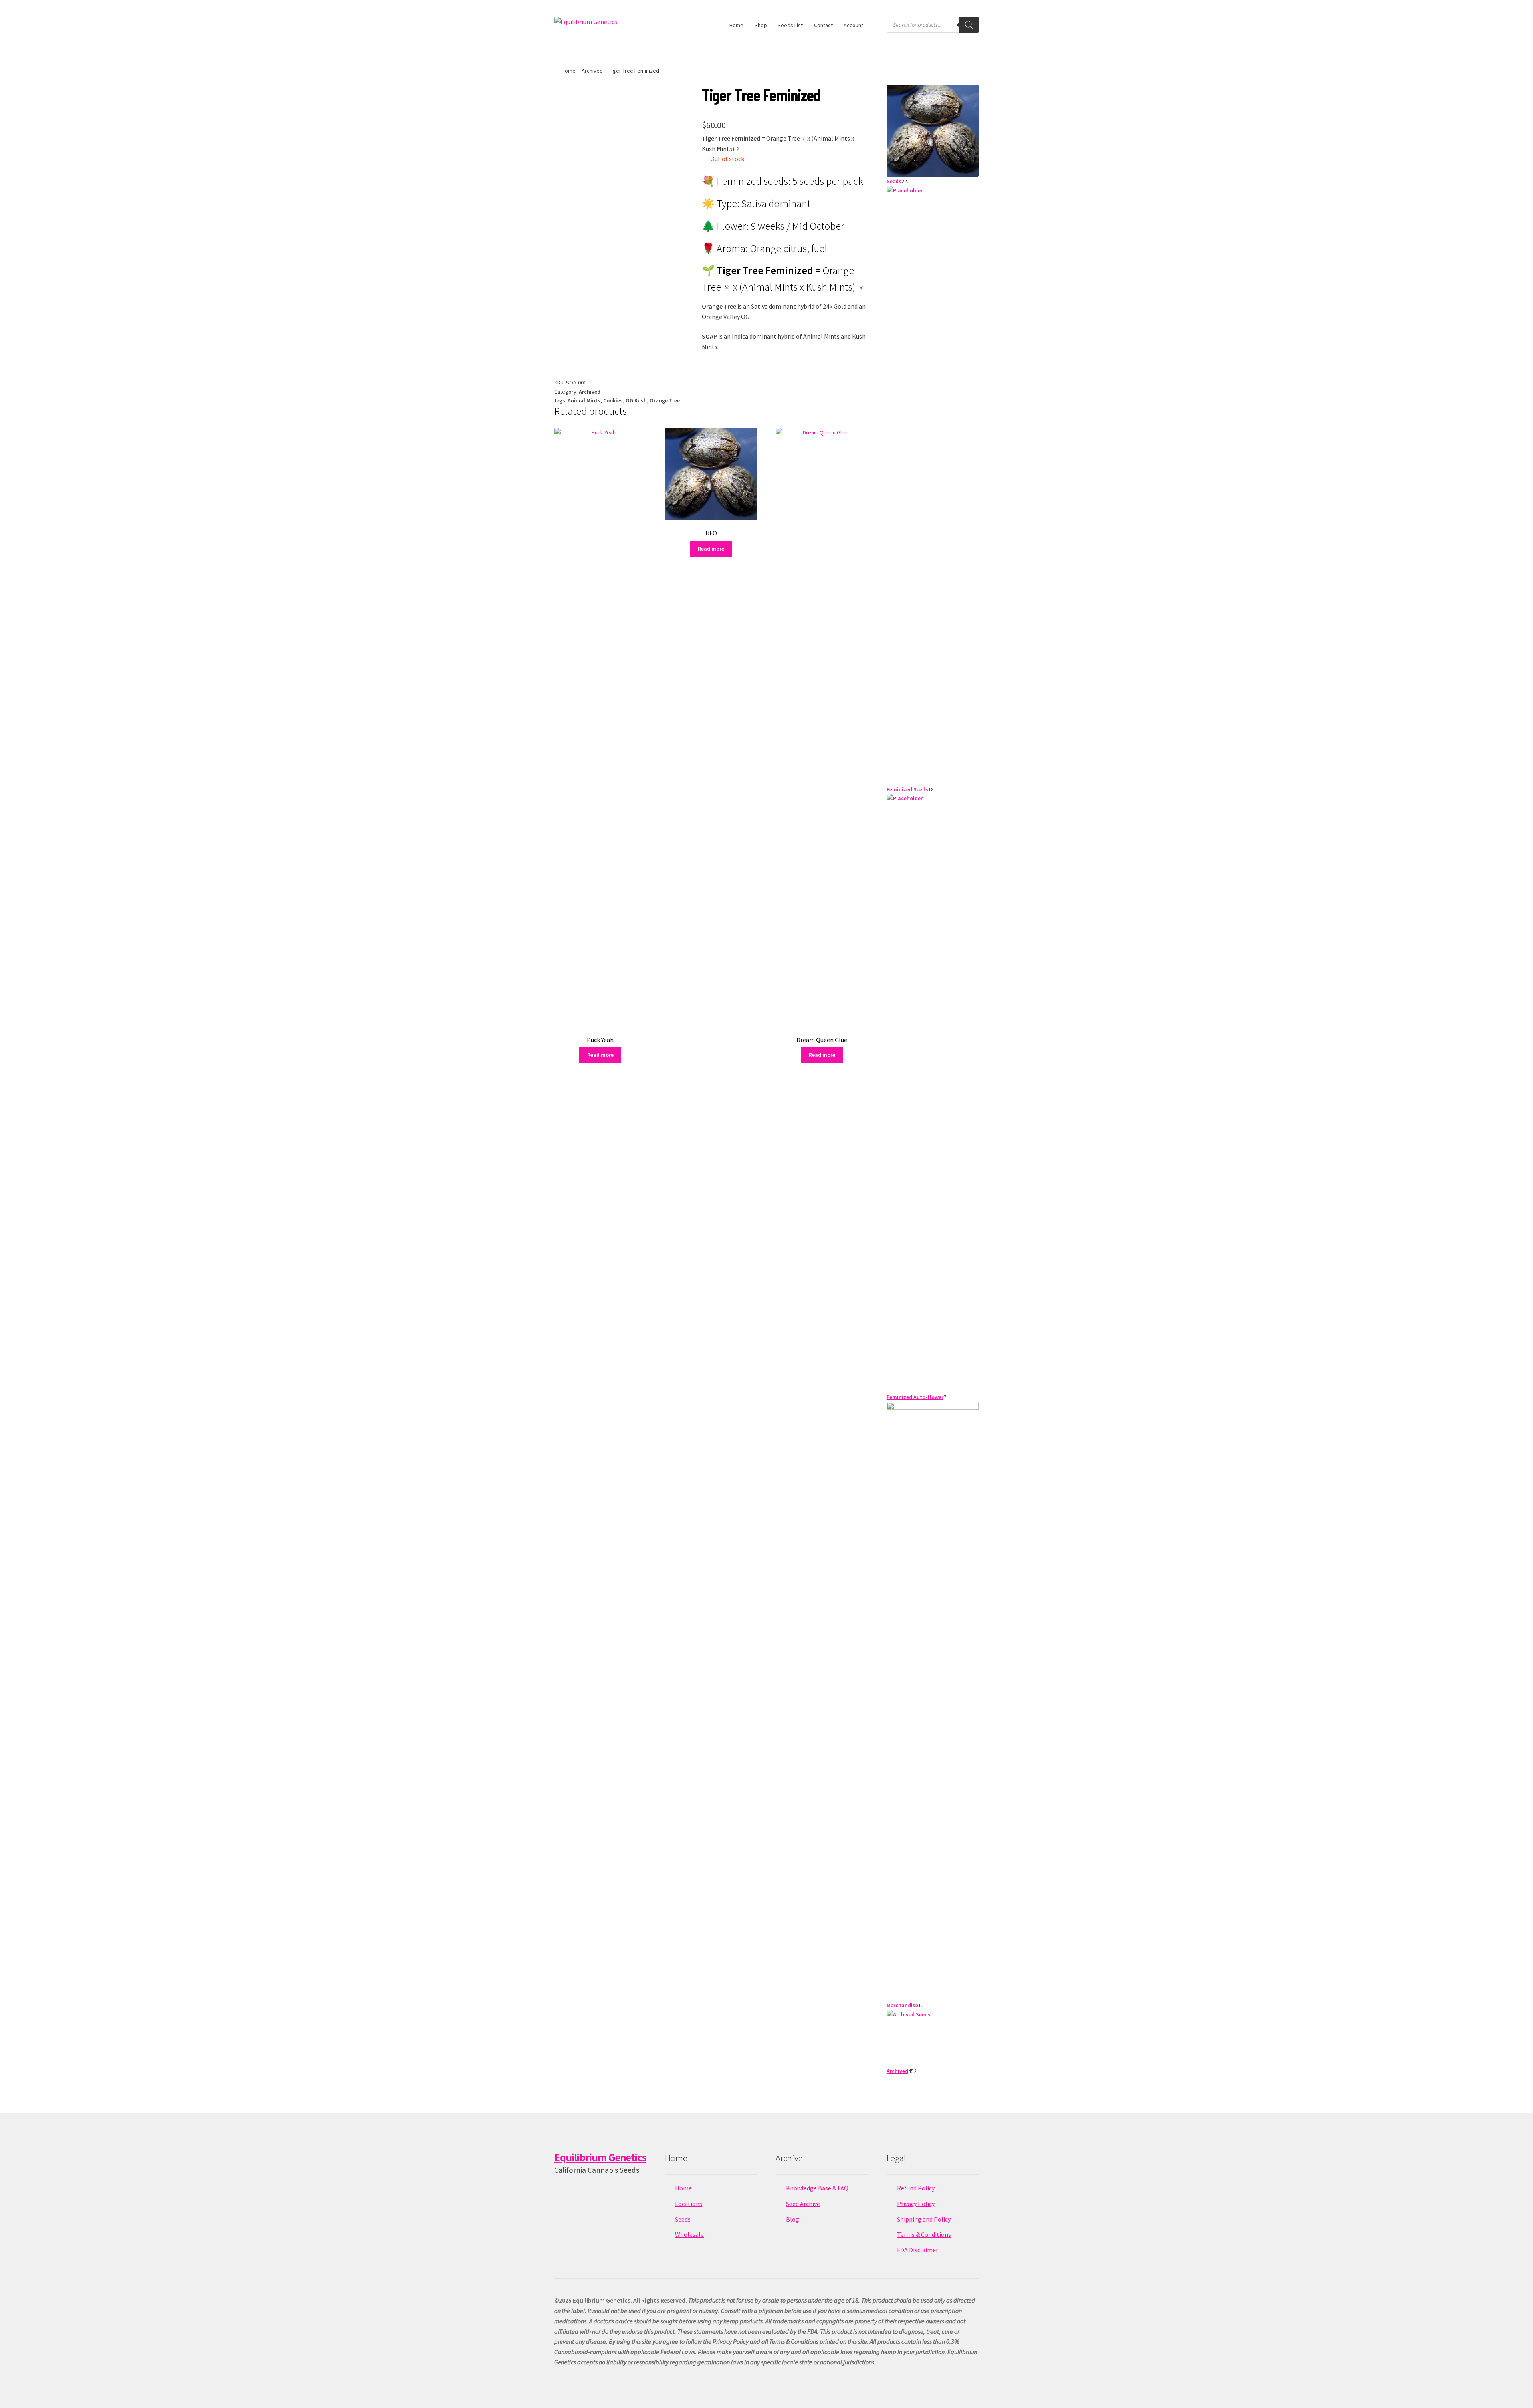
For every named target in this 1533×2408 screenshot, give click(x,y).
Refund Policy (916, 2188)
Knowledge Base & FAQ (817, 2188)
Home (736, 25)
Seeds (683, 2219)
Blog (793, 2219)
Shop (761, 25)
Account (853, 25)
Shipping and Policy (924, 2219)
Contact (823, 25)
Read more (600, 1055)
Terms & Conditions (924, 2234)
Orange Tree (665, 400)
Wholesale (689, 2234)
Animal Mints (584, 400)
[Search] (969, 25)
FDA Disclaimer (918, 2250)
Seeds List (790, 25)
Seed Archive (803, 2204)
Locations (689, 2204)
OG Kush (636, 400)
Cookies (613, 400)
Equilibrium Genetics (600, 2157)
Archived (592, 71)
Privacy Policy (916, 2204)
